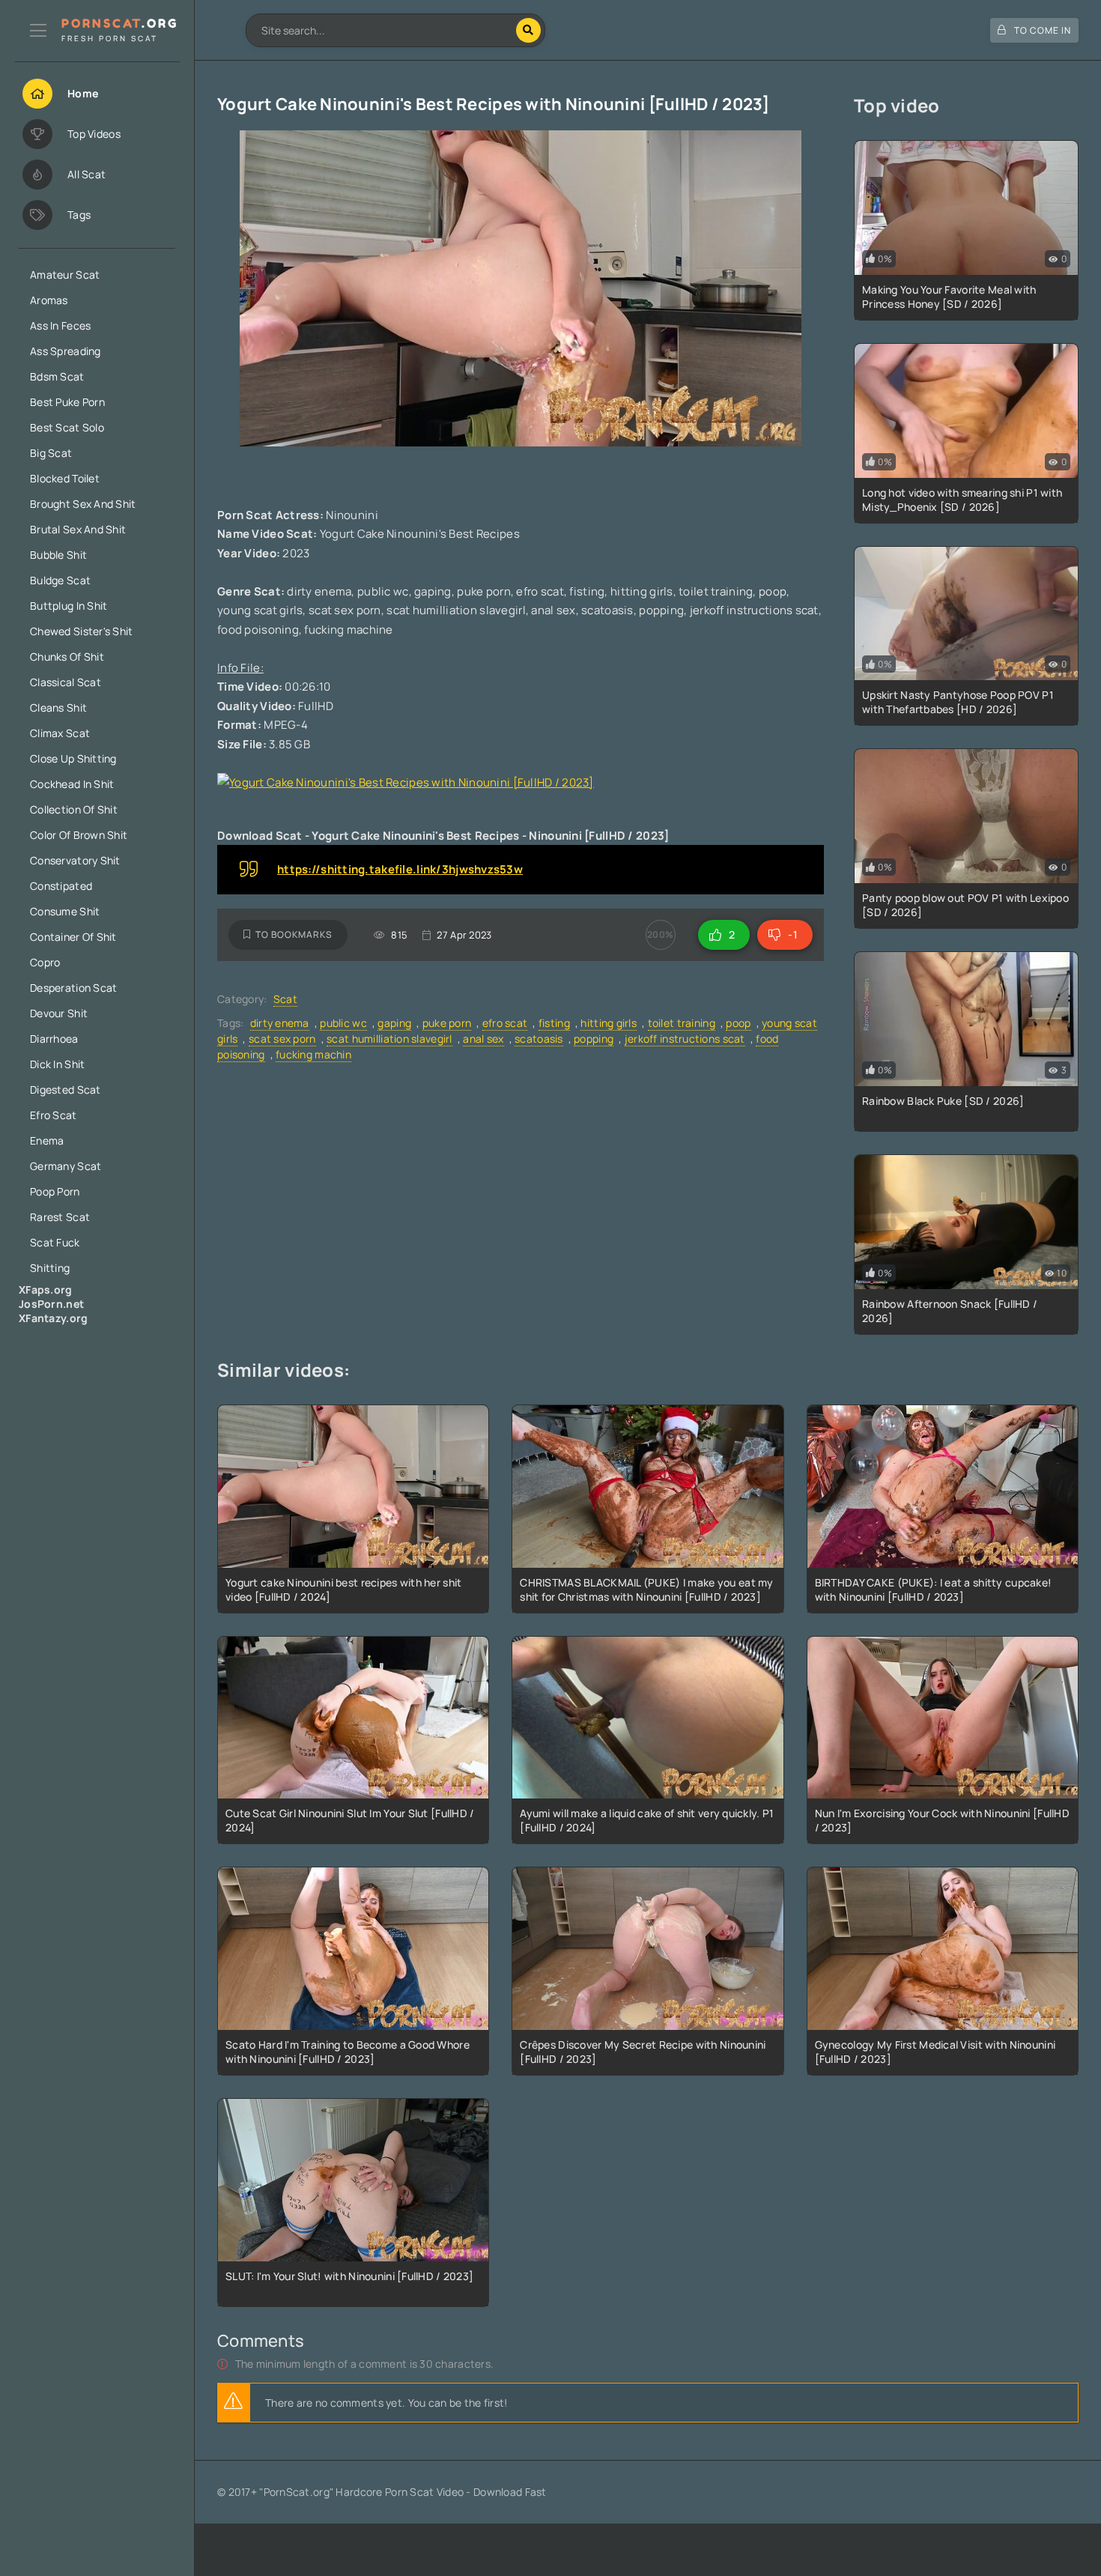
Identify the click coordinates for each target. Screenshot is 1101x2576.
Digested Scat (66, 1090)
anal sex (483, 1039)
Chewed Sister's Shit (82, 631)
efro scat (505, 1023)
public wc (343, 1023)
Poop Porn (55, 1191)
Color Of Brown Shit (79, 835)
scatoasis (539, 1039)
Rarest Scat (60, 1217)
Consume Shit (65, 911)
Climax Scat (60, 733)
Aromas (49, 300)
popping (594, 1039)
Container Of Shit (73, 937)
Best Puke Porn (67, 402)
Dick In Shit (57, 1064)
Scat (285, 999)
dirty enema (280, 1023)
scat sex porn (282, 1039)
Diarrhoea (54, 1039)
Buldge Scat (60, 580)
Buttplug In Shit (69, 606)
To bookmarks (294, 934)
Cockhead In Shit (72, 784)
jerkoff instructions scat (685, 1039)
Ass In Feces (60, 325)
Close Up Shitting (73, 758)
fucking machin (313, 1054)
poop (738, 1023)
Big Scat (51, 453)
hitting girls (609, 1023)
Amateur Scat (65, 275)
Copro (45, 962)
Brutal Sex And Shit (78, 529)
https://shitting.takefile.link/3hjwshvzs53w (400, 869)
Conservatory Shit (75, 860)
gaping (394, 1023)
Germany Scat (66, 1166)
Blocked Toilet (65, 478)
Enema (47, 1140)
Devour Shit (59, 1013)
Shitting (50, 1268)
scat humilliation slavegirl (389, 1039)
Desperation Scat (73, 988)
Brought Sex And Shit (83, 504)
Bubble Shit (58, 555)
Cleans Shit (58, 707)
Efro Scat (54, 1115)
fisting (554, 1023)
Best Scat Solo (67, 427)
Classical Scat (66, 682)
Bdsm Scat (57, 376)
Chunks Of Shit (67, 657)
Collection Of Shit (74, 809)
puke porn (447, 1023)
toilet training (682, 1023)
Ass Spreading (66, 351)
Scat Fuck (55, 1242)
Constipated (61, 886)
